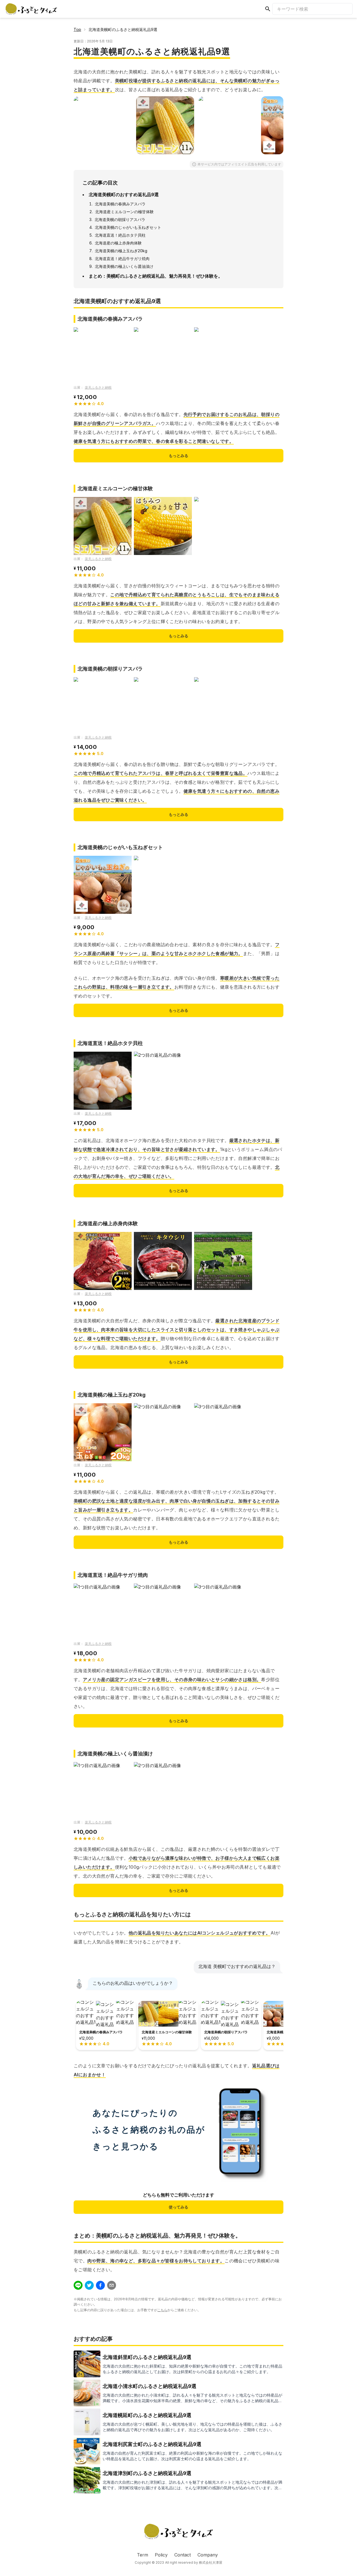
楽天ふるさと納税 (98, 387)
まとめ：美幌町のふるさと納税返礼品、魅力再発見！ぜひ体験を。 (156, 276)
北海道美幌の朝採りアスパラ (120, 219)
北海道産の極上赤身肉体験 (118, 243)
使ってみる (178, 2207)
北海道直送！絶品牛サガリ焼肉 (122, 259)
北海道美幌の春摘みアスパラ (120, 204)
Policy (161, 2555)
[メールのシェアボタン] (112, 2285)
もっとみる (178, 456)
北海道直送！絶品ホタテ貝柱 (120, 235)
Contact (183, 2555)
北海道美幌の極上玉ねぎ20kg (121, 251)
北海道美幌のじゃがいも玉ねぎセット (128, 227)
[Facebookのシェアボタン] (100, 2285)
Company (208, 2555)
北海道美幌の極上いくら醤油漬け (124, 266)
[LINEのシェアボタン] (78, 2285)
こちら (162, 2310)
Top (77, 29)
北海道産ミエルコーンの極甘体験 (124, 212)
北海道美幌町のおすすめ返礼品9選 (124, 194)
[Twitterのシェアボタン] (89, 2285)
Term (143, 2555)
